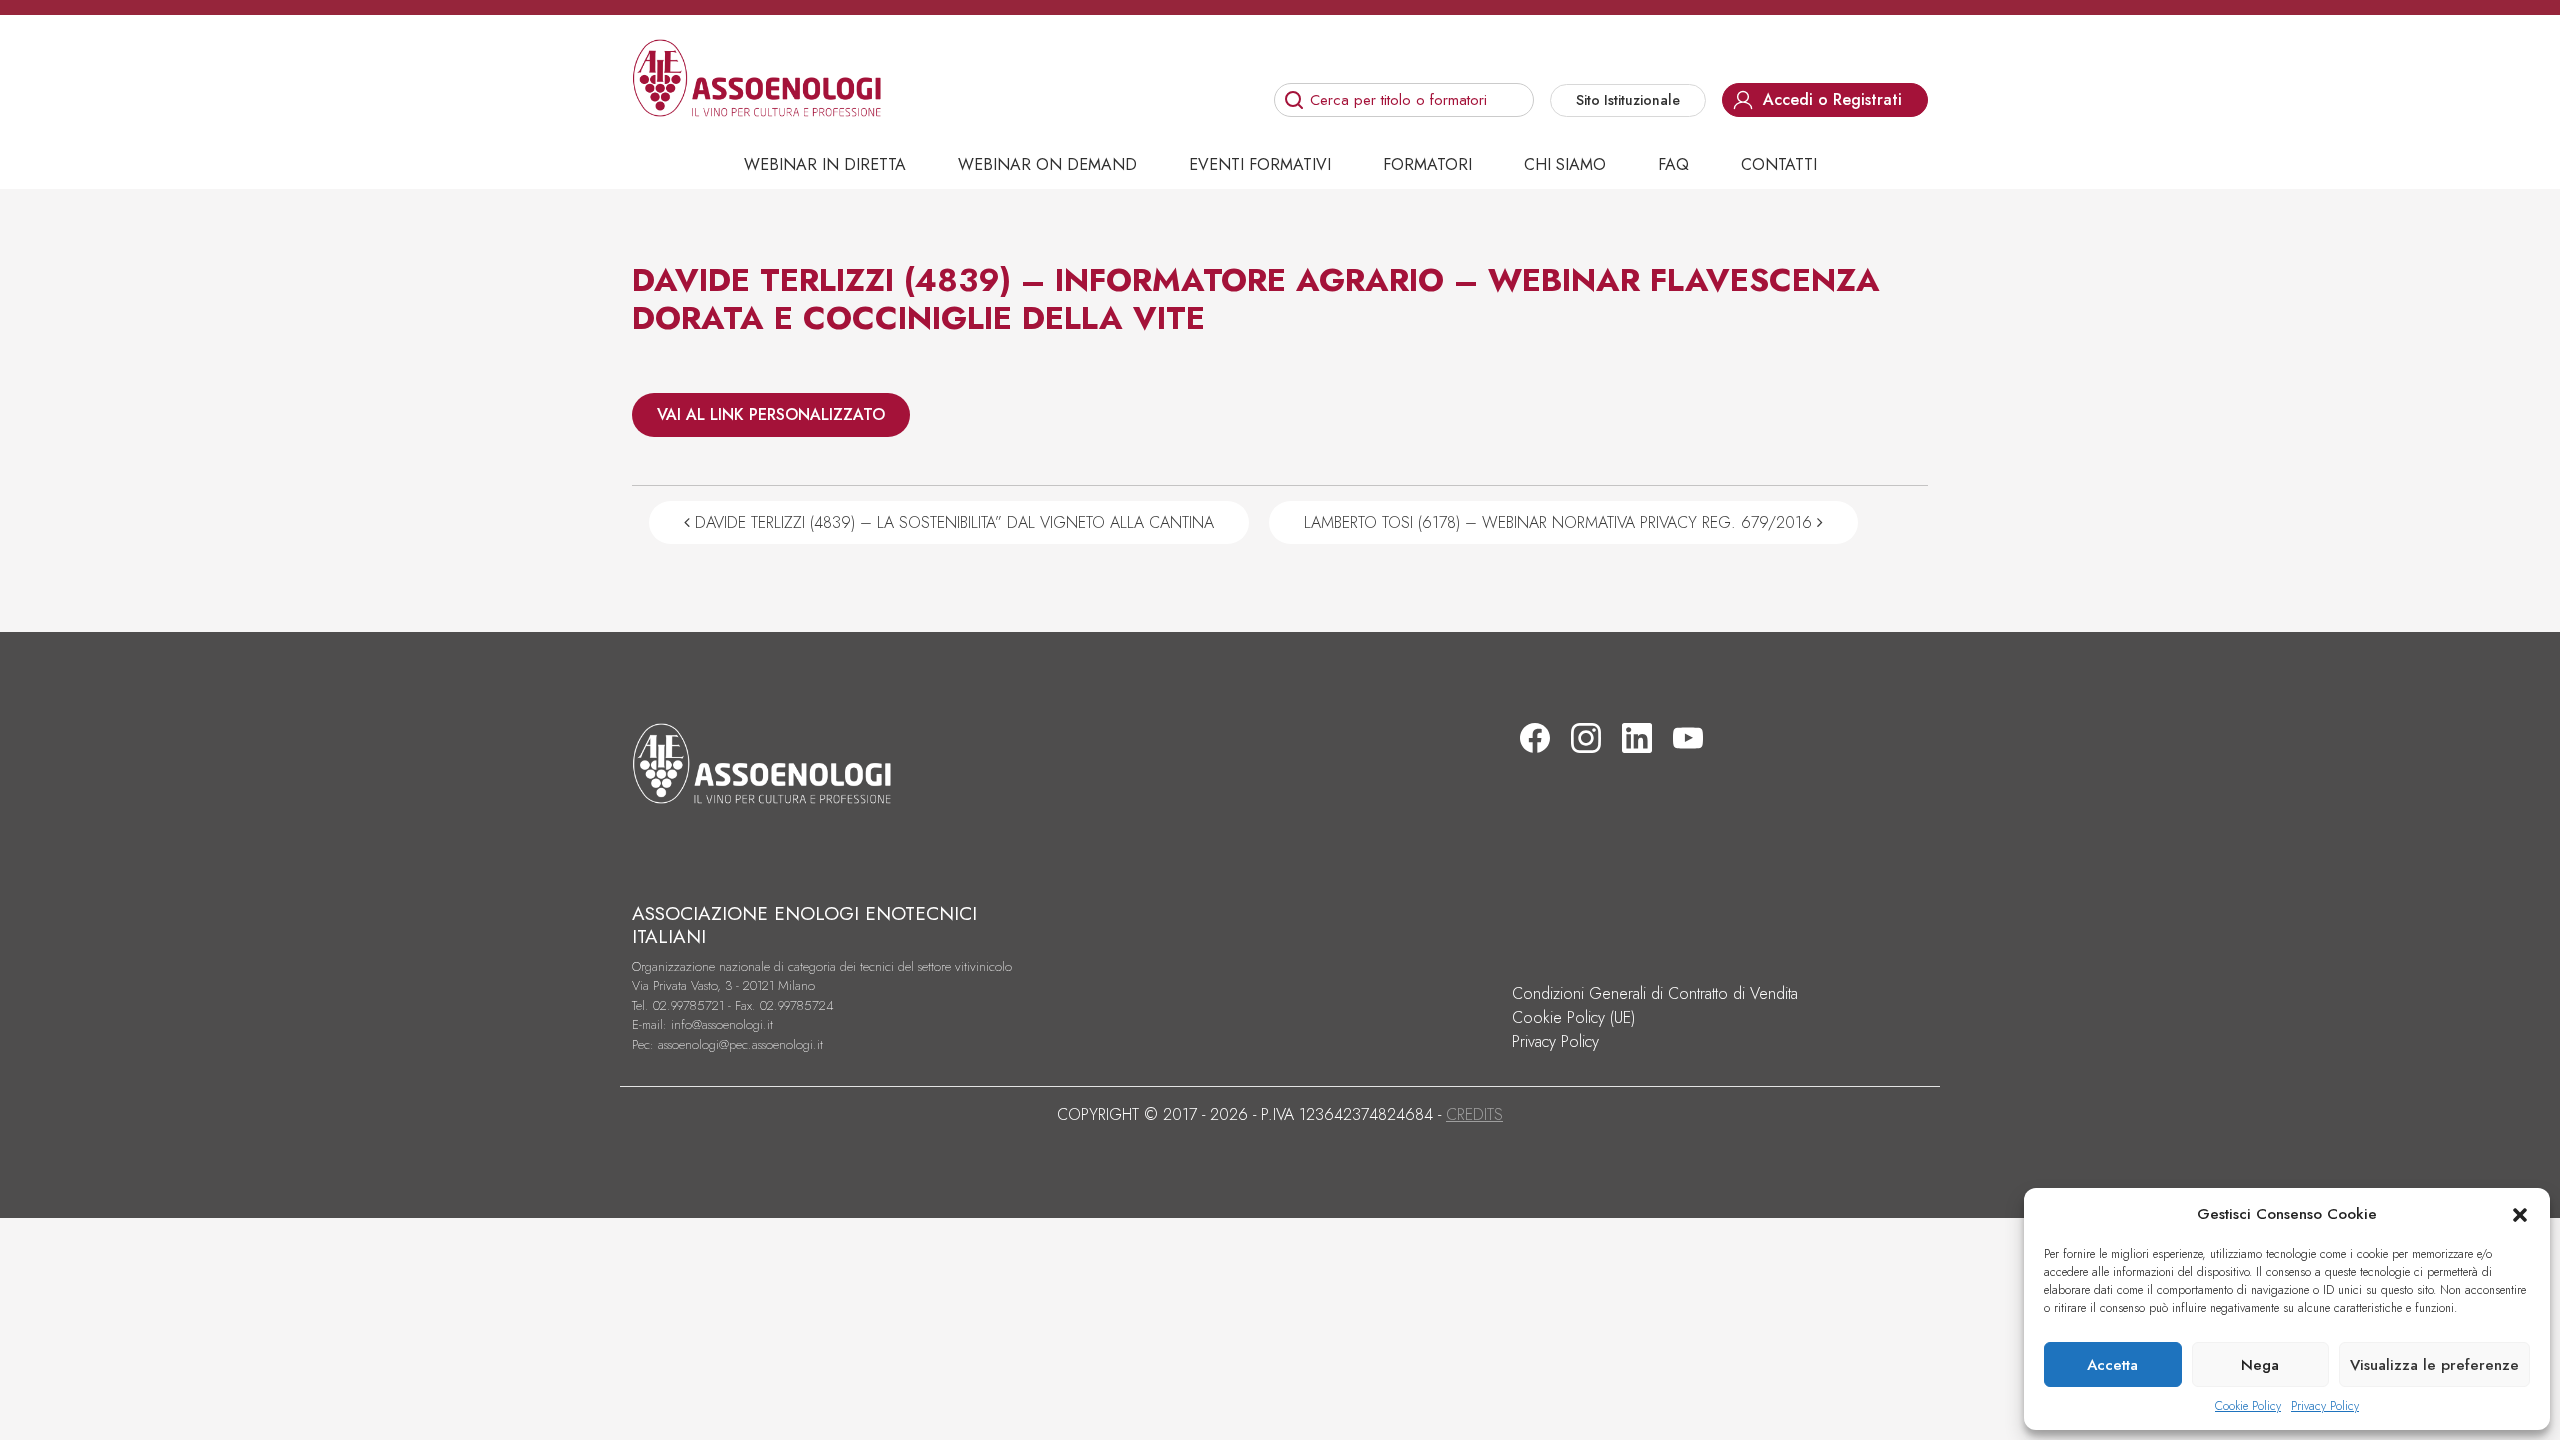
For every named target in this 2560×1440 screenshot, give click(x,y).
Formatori (1427, 164)
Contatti (1779, 164)
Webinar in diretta (825, 164)
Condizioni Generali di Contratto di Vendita (1655, 993)
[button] (2520, 1214)
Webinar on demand (1047, 164)
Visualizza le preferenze (2434, 1365)
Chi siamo (1565, 164)
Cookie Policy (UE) (1573, 1017)
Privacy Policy (2325, 1406)
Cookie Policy (2248, 1406)
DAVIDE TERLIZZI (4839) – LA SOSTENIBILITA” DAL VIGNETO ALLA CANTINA (952, 522)
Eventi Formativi (1260, 164)
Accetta (2112, 1365)
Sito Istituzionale (1628, 100)
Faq (1673, 164)
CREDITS (1474, 1114)
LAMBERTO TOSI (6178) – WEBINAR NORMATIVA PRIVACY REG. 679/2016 (1560, 522)
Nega (2260, 1365)
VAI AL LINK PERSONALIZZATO (771, 414)
